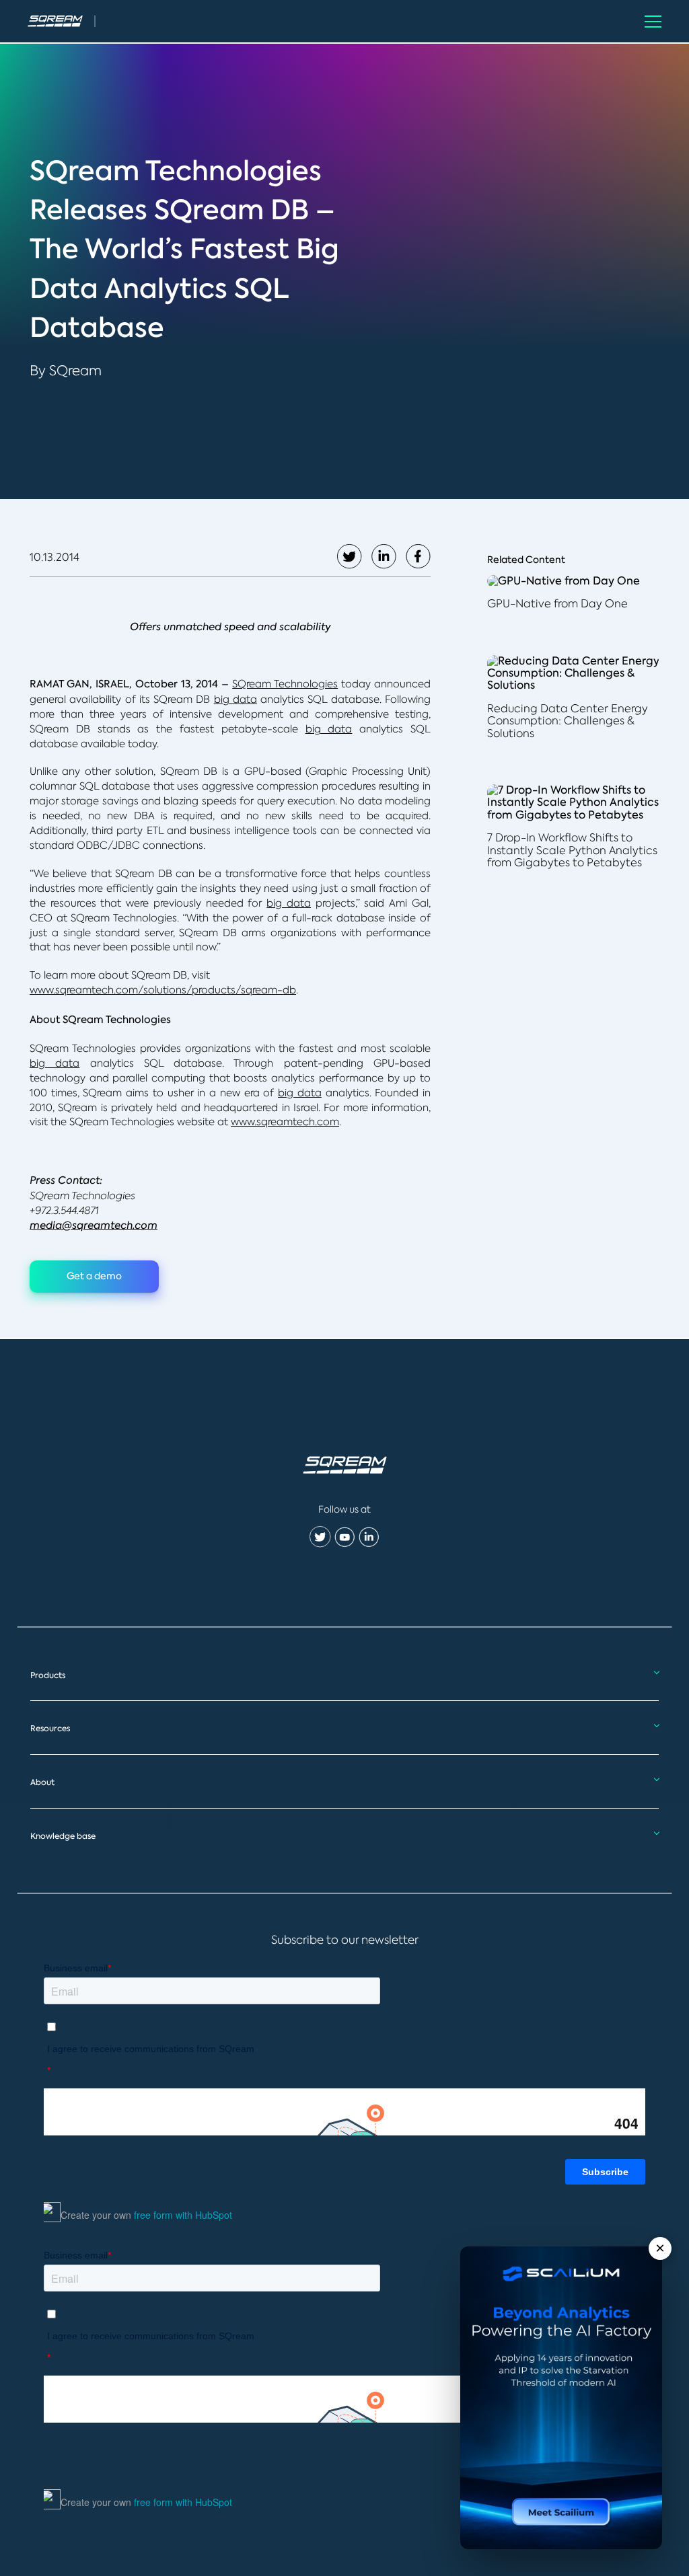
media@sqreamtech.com (94, 1225)
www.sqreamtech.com (285, 1122)
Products (48, 1675)
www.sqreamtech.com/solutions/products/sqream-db (163, 990)
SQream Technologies (285, 684)
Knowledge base (63, 1836)
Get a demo (94, 1276)
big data (235, 699)
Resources (50, 1729)
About (42, 1782)
